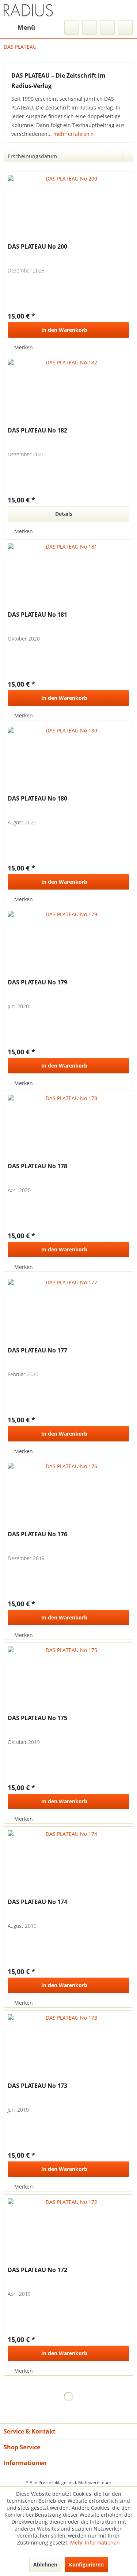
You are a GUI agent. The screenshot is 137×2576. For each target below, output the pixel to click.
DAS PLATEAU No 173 (37, 2086)
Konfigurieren (86, 2564)
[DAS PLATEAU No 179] (68, 944)
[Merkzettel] (90, 27)
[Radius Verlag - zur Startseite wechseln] (28, 10)
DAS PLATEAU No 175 (37, 1718)
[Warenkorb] (125, 27)
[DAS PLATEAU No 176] (68, 1496)
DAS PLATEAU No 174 (37, 1902)
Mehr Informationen (95, 2542)
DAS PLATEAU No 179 (37, 982)
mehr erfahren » (73, 134)
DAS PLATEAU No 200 (37, 247)
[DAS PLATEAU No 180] (68, 760)
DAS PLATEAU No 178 (37, 1166)
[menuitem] (19, 27)
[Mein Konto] (107, 27)
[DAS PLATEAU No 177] (68, 1312)
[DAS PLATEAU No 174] (68, 1863)
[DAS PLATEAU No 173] (68, 2047)
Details (64, 514)
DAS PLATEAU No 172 (37, 2270)
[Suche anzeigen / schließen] (72, 27)
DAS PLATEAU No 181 (37, 615)
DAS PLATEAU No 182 (37, 430)
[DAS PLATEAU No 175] (68, 1679)
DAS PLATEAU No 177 (37, 1350)
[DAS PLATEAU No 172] (68, 2231)
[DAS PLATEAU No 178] (68, 1128)
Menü (26, 27)
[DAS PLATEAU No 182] (68, 392)
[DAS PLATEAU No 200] (68, 208)
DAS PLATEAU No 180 (37, 799)
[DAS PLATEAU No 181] (68, 576)
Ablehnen (45, 2564)
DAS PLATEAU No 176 (37, 1534)
